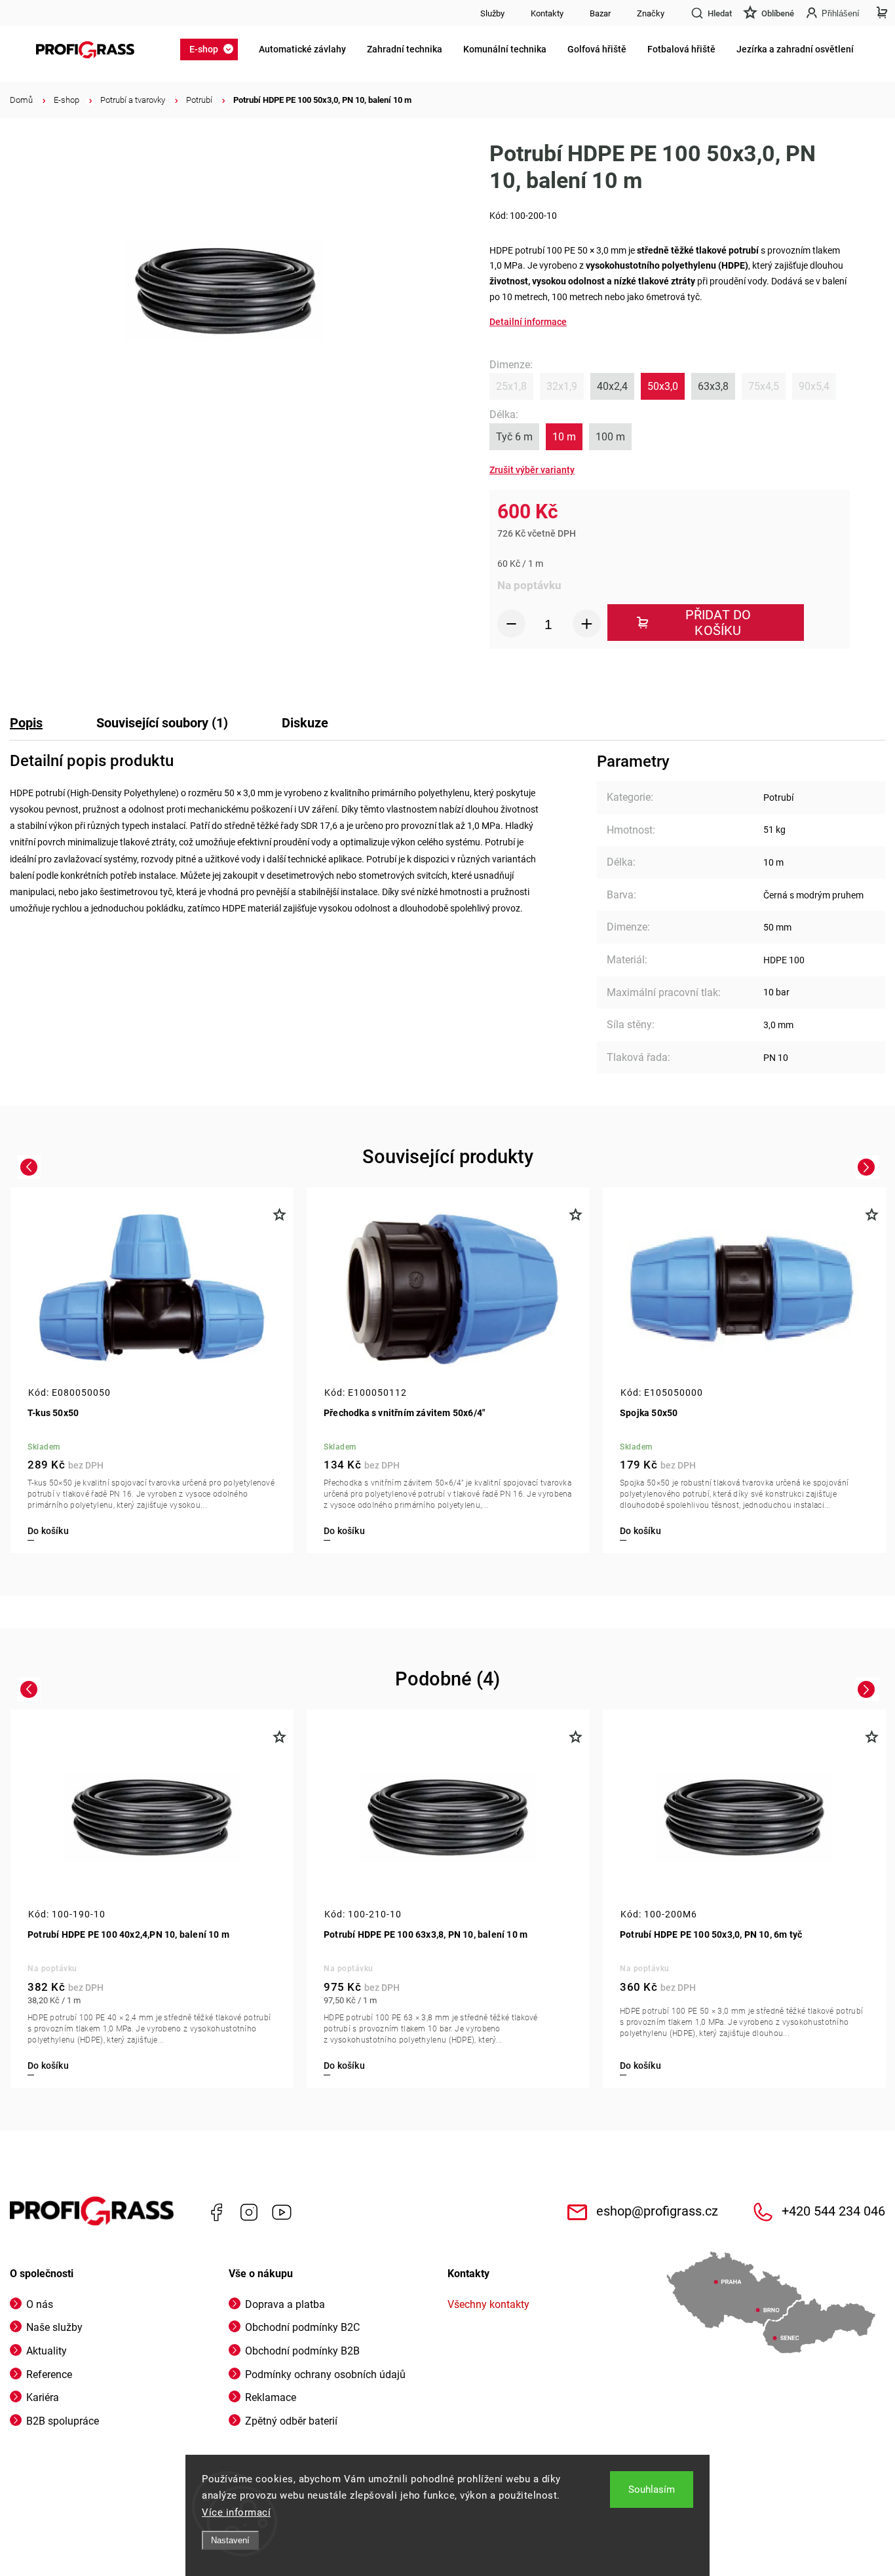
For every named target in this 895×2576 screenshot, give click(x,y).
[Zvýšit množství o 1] (587, 624)
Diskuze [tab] (305, 723)
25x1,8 (511, 386)
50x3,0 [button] (663, 386)
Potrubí (778, 798)
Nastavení (230, 2540)
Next (868, 1167)
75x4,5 (764, 386)
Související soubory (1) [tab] (162, 723)
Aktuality (47, 2351)
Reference (49, 2374)
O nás (40, 2304)
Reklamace (271, 2397)
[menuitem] (213, 49)
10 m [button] (564, 437)
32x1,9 (562, 386)
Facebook (216, 2212)
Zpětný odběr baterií (291, 2421)
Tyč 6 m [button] (514, 437)
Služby (492, 13)
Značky (651, 13)
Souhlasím (652, 2489)
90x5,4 (814, 386)
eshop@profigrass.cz (657, 2211)
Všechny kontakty (488, 2304)
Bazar (600, 13)
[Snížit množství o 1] (511, 624)
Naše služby (54, 2327)
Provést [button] (532, 470)
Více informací (236, 2512)
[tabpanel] (152, 1370)
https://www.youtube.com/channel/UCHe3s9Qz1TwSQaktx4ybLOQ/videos (282, 2212)
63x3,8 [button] (713, 386)
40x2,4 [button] (612, 386)
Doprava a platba (285, 2304)
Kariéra (43, 2397)
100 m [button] (610, 437)
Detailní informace (528, 322)
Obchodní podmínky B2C (302, 2327)
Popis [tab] (26, 723)
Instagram (249, 2212)
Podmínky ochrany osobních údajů (325, 2374)
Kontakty (547, 13)
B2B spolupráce (63, 2421)
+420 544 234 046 (833, 2211)
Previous (30, 1167)
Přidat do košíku (718, 623)
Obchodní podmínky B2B (302, 2351)
